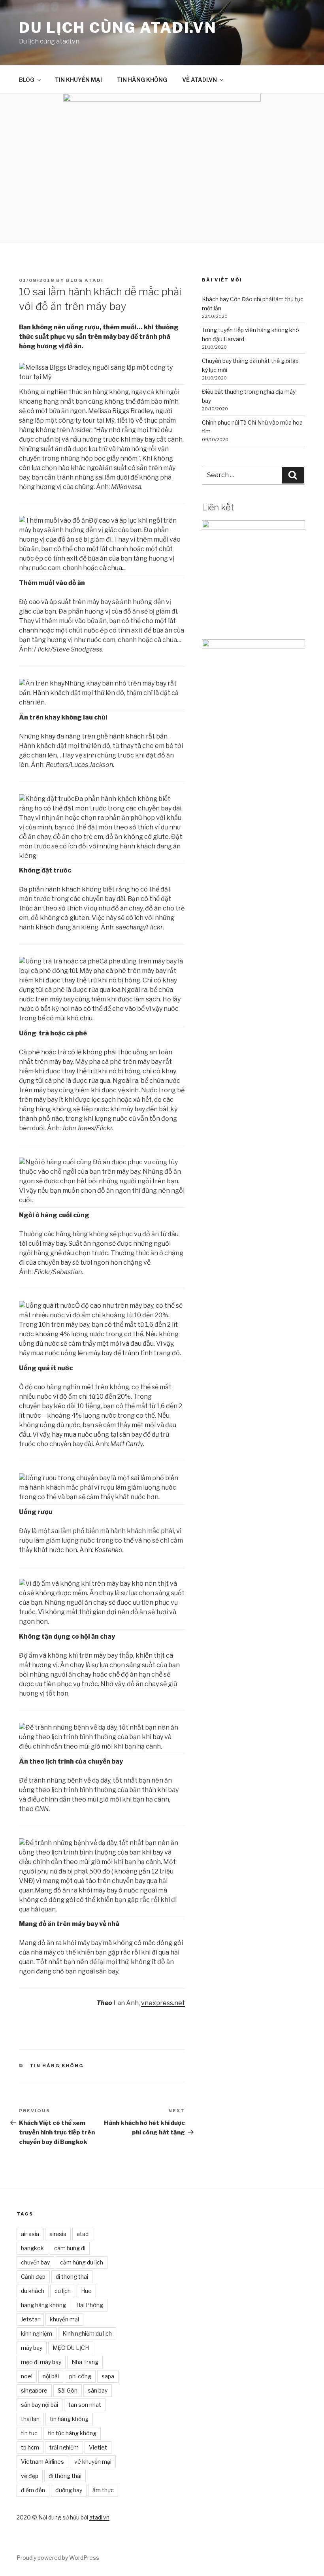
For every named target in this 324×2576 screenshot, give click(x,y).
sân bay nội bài (40, 2405)
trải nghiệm (64, 2447)
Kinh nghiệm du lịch (87, 2333)
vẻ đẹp (30, 2476)
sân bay (98, 2390)
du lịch (63, 2291)
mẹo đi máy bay (41, 2362)
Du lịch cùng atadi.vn (118, 28)
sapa (108, 2376)
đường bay (69, 2490)
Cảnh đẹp (33, 2277)
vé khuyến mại (93, 2462)
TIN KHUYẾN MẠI (78, 80)
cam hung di (70, 2248)
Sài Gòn (68, 2390)
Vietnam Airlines (42, 2462)
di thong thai (72, 2277)
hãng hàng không (43, 2305)
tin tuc (29, 2433)
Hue (86, 2291)
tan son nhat (85, 2405)
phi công (80, 2376)
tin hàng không (69, 2419)
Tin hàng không (57, 2066)
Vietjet (98, 2447)
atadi (83, 2234)
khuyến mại (64, 2319)
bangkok (32, 2248)
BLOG (27, 80)
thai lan (30, 2419)
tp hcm (30, 2447)
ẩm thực (103, 2490)
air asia (30, 2234)
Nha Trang (85, 2362)
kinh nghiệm (37, 2333)
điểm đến (33, 2490)
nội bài (51, 2376)
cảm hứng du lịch (82, 2262)
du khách (33, 2291)
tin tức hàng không (72, 2433)
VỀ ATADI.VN (200, 80)
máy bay (32, 2348)
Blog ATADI (85, 280)
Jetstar (30, 2319)
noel (27, 2376)
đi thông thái (65, 2476)
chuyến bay (35, 2262)
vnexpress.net (163, 2003)
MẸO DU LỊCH (71, 2348)
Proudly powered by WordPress (58, 2558)
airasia (58, 2234)
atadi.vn (99, 2517)
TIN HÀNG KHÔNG (142, 80)
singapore (34, 2390)
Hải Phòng (90, 2305)
